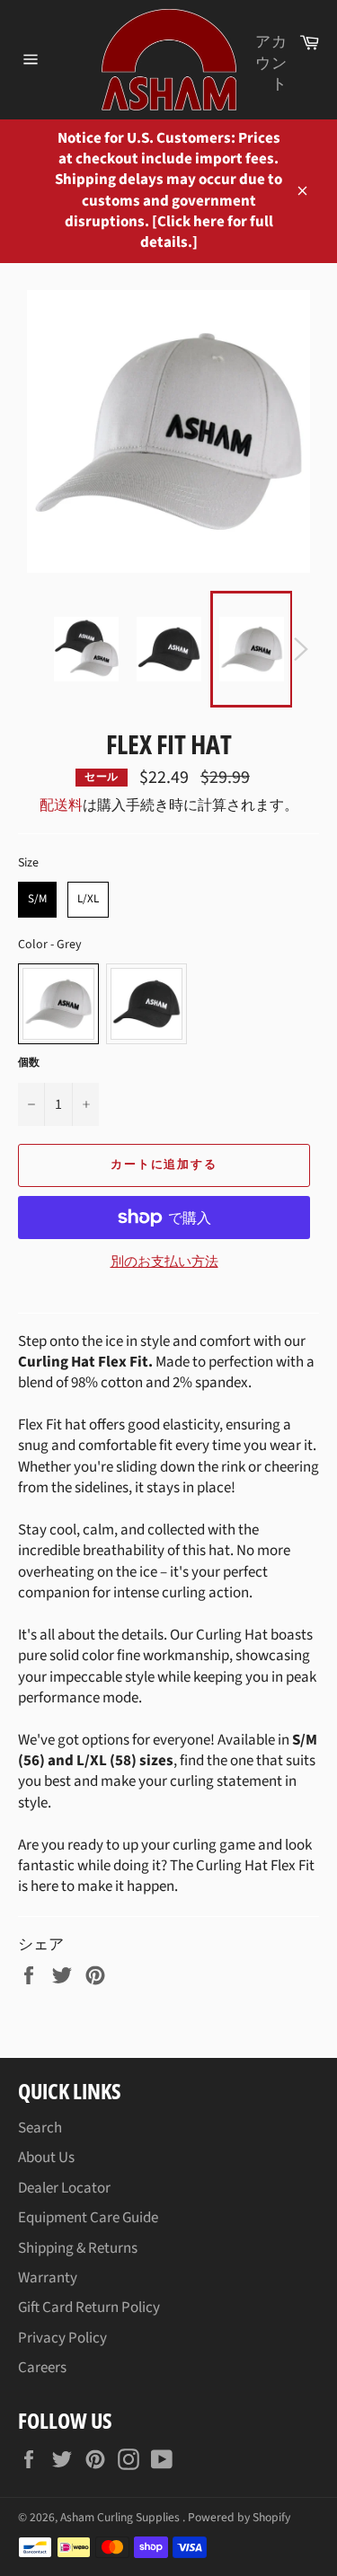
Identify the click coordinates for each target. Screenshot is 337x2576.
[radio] (37, 900)
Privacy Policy (62, 2338)
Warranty (48, 2278)
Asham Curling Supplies (121, 2517)
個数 (29, 1063)
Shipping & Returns (78, 2248)
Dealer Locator (64, 2188)
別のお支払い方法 (164, 1262)
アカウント (271, 63)
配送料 (61, 805)
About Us (46, 2158)
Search (40, 2128)
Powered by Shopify (239, 2517)
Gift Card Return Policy (89, 2308)
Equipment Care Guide (88, 2218)
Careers (42, 2368)
